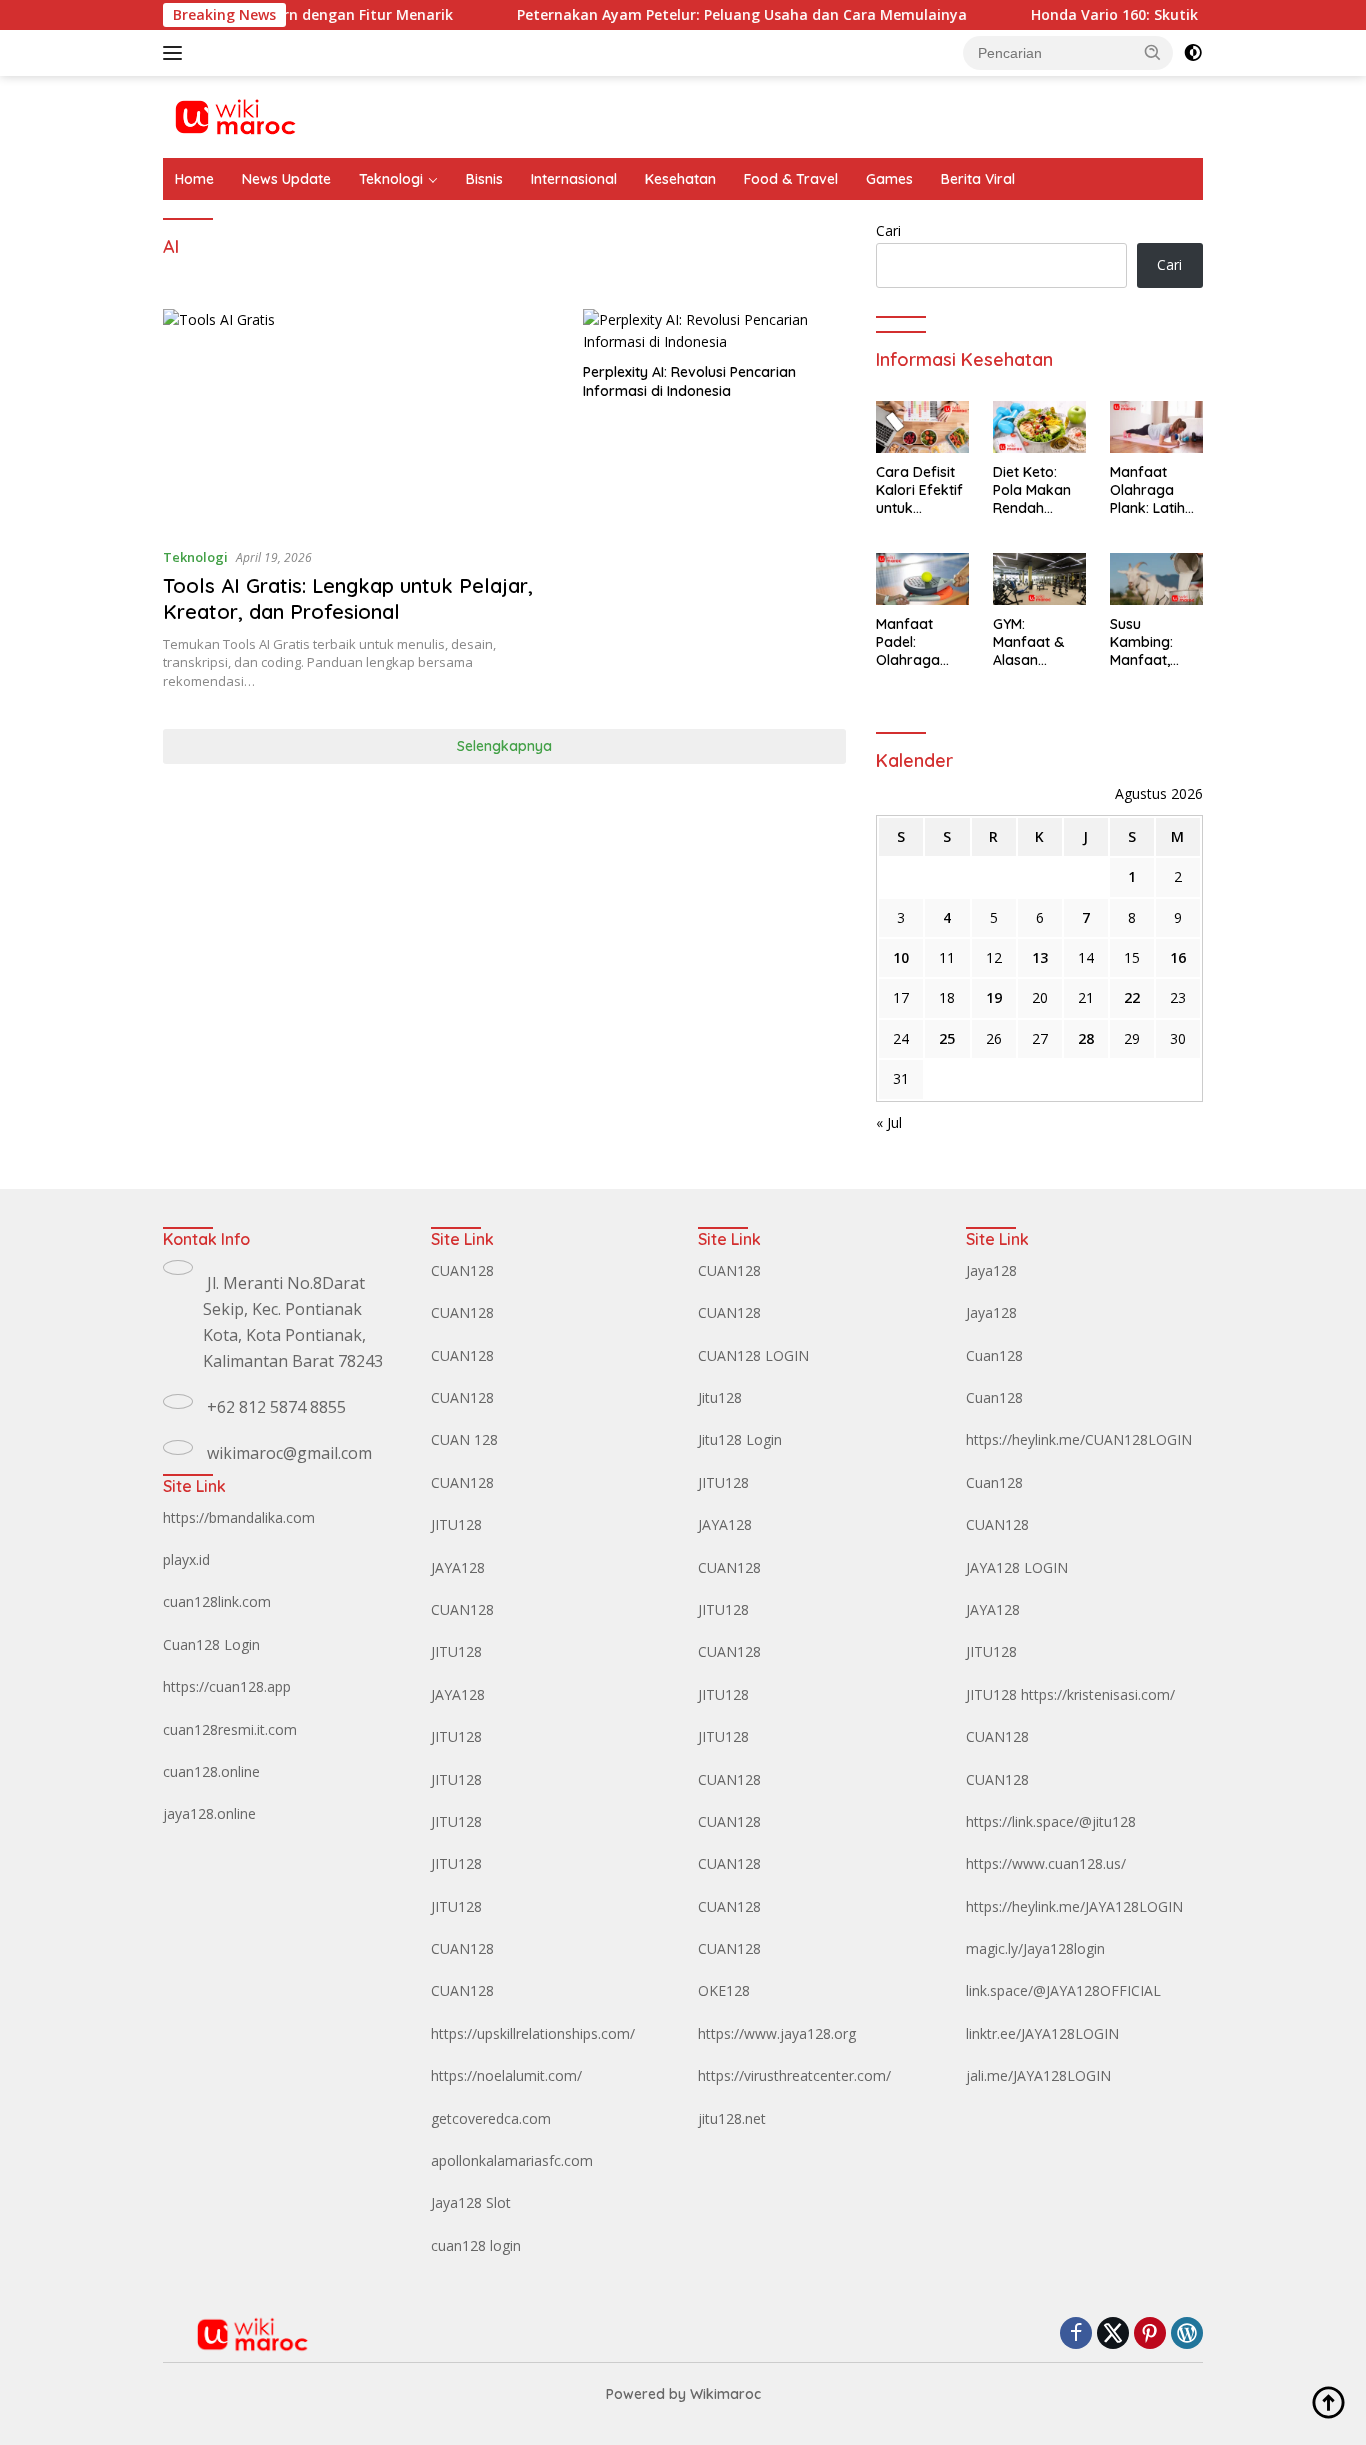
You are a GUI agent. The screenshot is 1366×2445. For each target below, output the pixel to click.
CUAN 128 (464, 1439)
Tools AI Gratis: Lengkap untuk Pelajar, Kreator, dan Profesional (348, 598)
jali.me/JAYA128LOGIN (1038, 2075)
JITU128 (456, 1524)
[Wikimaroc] (234, 115)
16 (1178, 957)
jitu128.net (732, 2118)
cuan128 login (476, 2245)
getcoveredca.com (491, 2118)
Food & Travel (791, 179)
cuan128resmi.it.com (230, 1729)
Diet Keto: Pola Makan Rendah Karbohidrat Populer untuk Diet (1039, 490)
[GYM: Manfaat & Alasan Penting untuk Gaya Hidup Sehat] (1039, 579)
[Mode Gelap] (1193, 53)
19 (994, 997)
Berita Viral (978, 179)
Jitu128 (720, 1397)
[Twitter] (1113, 2334)
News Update (286, 179)
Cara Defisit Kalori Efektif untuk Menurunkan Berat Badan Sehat (919, 490)
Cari (888, 230)
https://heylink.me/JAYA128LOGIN (1074, 1906)
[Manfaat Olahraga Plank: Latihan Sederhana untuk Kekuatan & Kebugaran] (1156, 427)
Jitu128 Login (740, 1439)
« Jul (889, 1122)
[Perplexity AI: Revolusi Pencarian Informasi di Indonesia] (714, 331)
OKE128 (724, 1990)
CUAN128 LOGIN (753, 1355)
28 (1086, 1038)
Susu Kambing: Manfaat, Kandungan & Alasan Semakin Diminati (1155, 642)
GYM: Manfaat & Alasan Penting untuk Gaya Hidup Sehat (1038, 642)
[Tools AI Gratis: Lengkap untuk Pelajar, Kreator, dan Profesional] (360, 420)
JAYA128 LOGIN (1017, 1567)
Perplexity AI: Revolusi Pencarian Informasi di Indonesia (689, 381)
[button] (1153, 52)
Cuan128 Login (211, 1644)
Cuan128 (994, 1355)
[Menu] (176, 53)
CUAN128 (462, 1270)
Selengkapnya (504, 746)
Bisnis (484, 179)
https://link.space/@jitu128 (1051, 1821)
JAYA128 (458, 1567)
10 (901, 957)
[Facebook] (1076, 2334)
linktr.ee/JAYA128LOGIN (1042, 2033)
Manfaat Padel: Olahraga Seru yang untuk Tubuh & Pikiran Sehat (916, 642)
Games (889, 179)
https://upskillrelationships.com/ (533, 2033)
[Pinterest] (1150, 2334)
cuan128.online (211, 1771)
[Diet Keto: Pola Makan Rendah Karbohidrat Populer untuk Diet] (1039, 427)
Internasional (574, 179)
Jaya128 (991, 1270)
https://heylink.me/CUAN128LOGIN (1079, 1439)
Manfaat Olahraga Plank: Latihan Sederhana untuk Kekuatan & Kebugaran (1156, 490)
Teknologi (391, 179)
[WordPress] (1187, 2334)
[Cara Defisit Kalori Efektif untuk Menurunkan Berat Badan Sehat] (922, 427)
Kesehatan (680, 179)
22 (1132, 997)
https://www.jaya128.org (777, 2033)
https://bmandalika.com (239, 1517)
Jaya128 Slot (471, 2202)
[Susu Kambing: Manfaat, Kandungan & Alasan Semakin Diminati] (1156, 579)
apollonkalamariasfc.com (512, 2160)
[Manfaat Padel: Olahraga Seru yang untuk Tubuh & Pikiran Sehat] (922, 579)
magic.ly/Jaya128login (1035, 1948)
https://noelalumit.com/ (506, 2075)
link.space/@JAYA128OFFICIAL (1063, 1990)
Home (194, 179)
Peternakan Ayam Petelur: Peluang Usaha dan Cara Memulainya (700, 15)
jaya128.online (209, 1813)
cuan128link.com (217, 1601)
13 (1040, 957)
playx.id (186, 1559)
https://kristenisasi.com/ (1098, 1694)
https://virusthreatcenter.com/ (794, 2075)
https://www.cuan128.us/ (1046, 1863)
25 (947, 1038)
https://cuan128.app (227, 1686)
